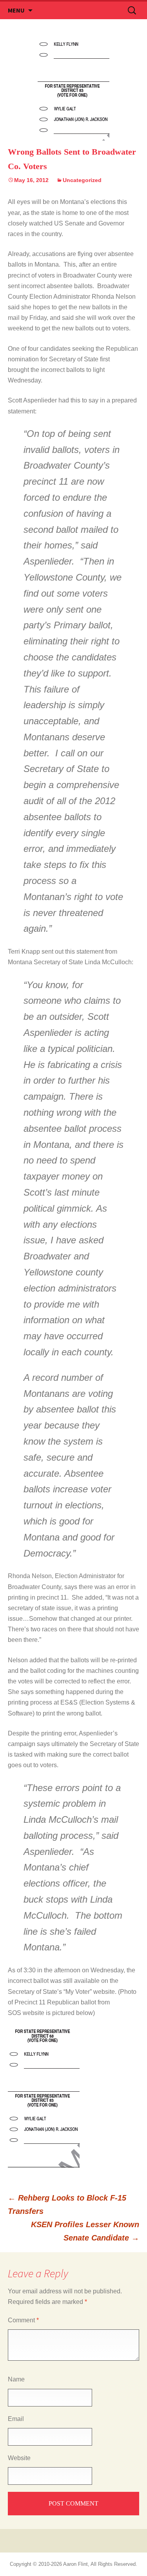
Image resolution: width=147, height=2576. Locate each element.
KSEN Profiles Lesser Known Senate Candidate (85, 2231)
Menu (16, 10)
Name (16, 2379)
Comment (23, 2320)
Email (16, 2419)
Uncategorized (82, 180)
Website (19, 2458)
